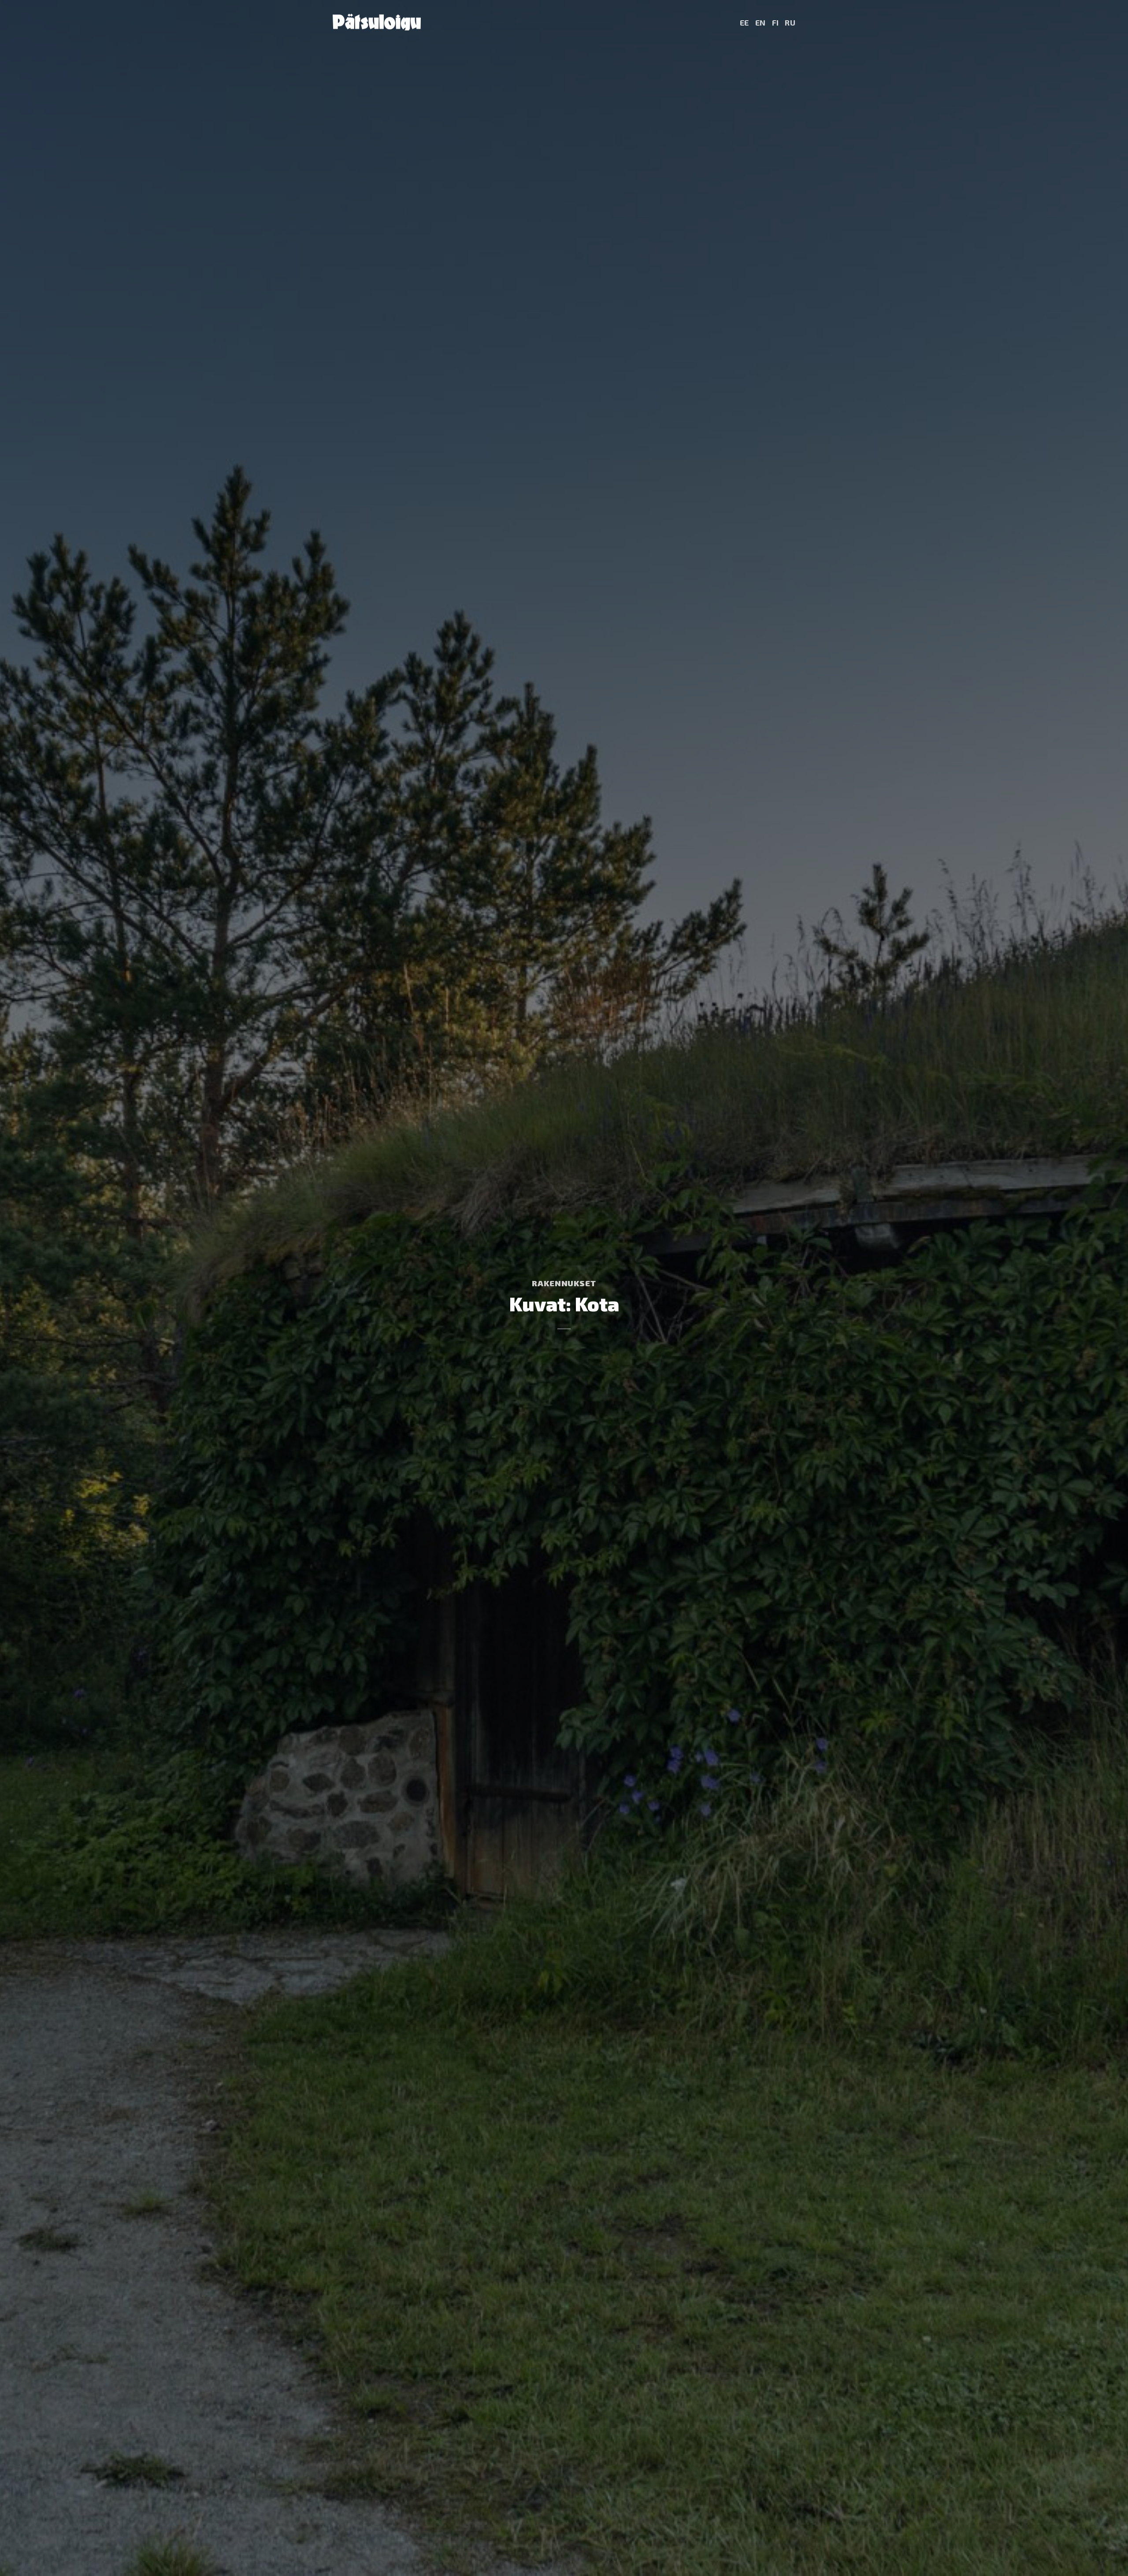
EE (744, 22)
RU (790, 22)
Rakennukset (564, 1283)
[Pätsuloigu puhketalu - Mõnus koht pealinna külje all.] (377, 22)
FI (775, 22)
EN (761, 22)
